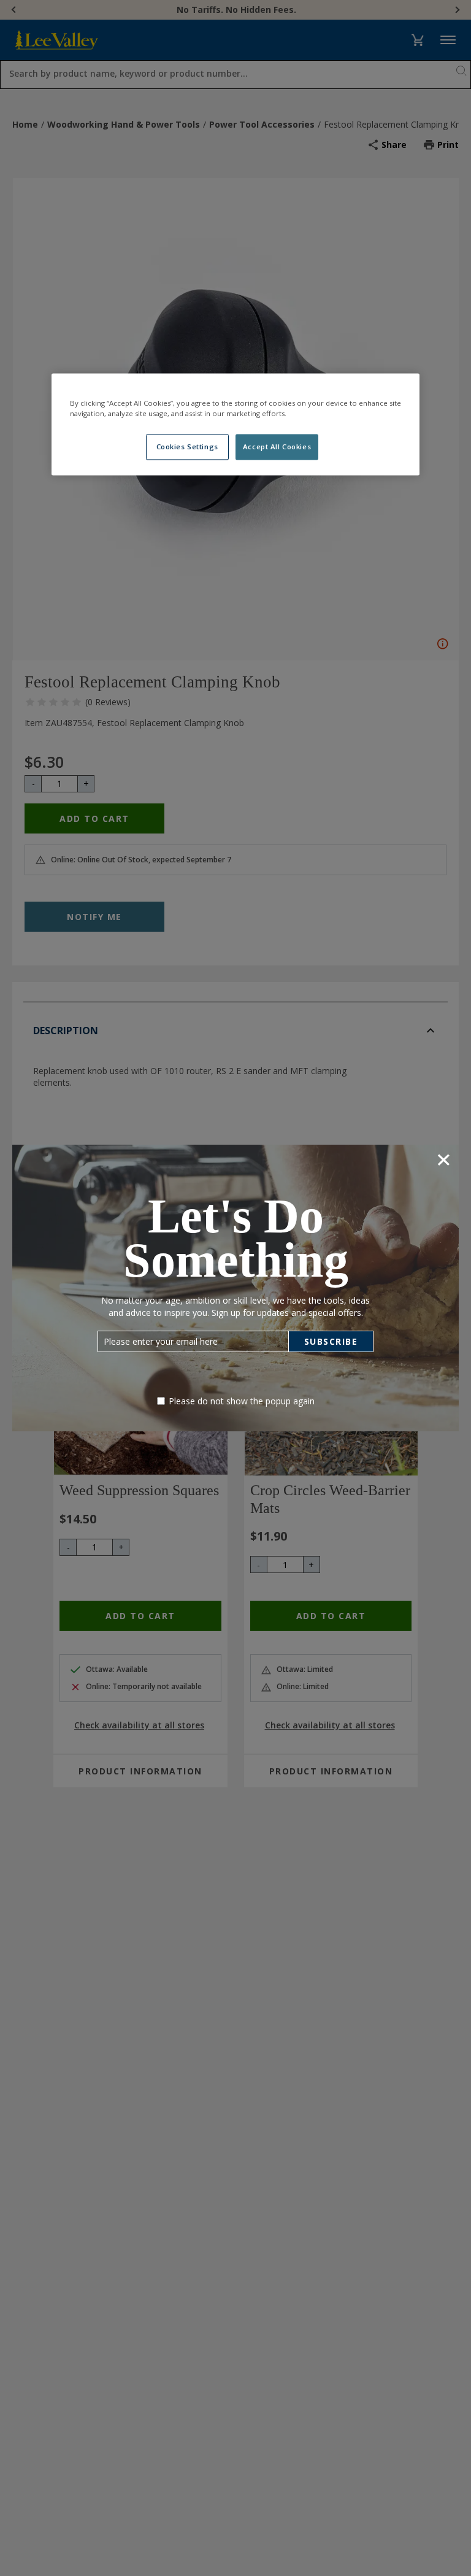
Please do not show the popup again (242, 1401)
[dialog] (235, 1288)
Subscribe (331, 1341)
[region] (235, 424)
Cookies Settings (187, 447)
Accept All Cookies (277, 447)
